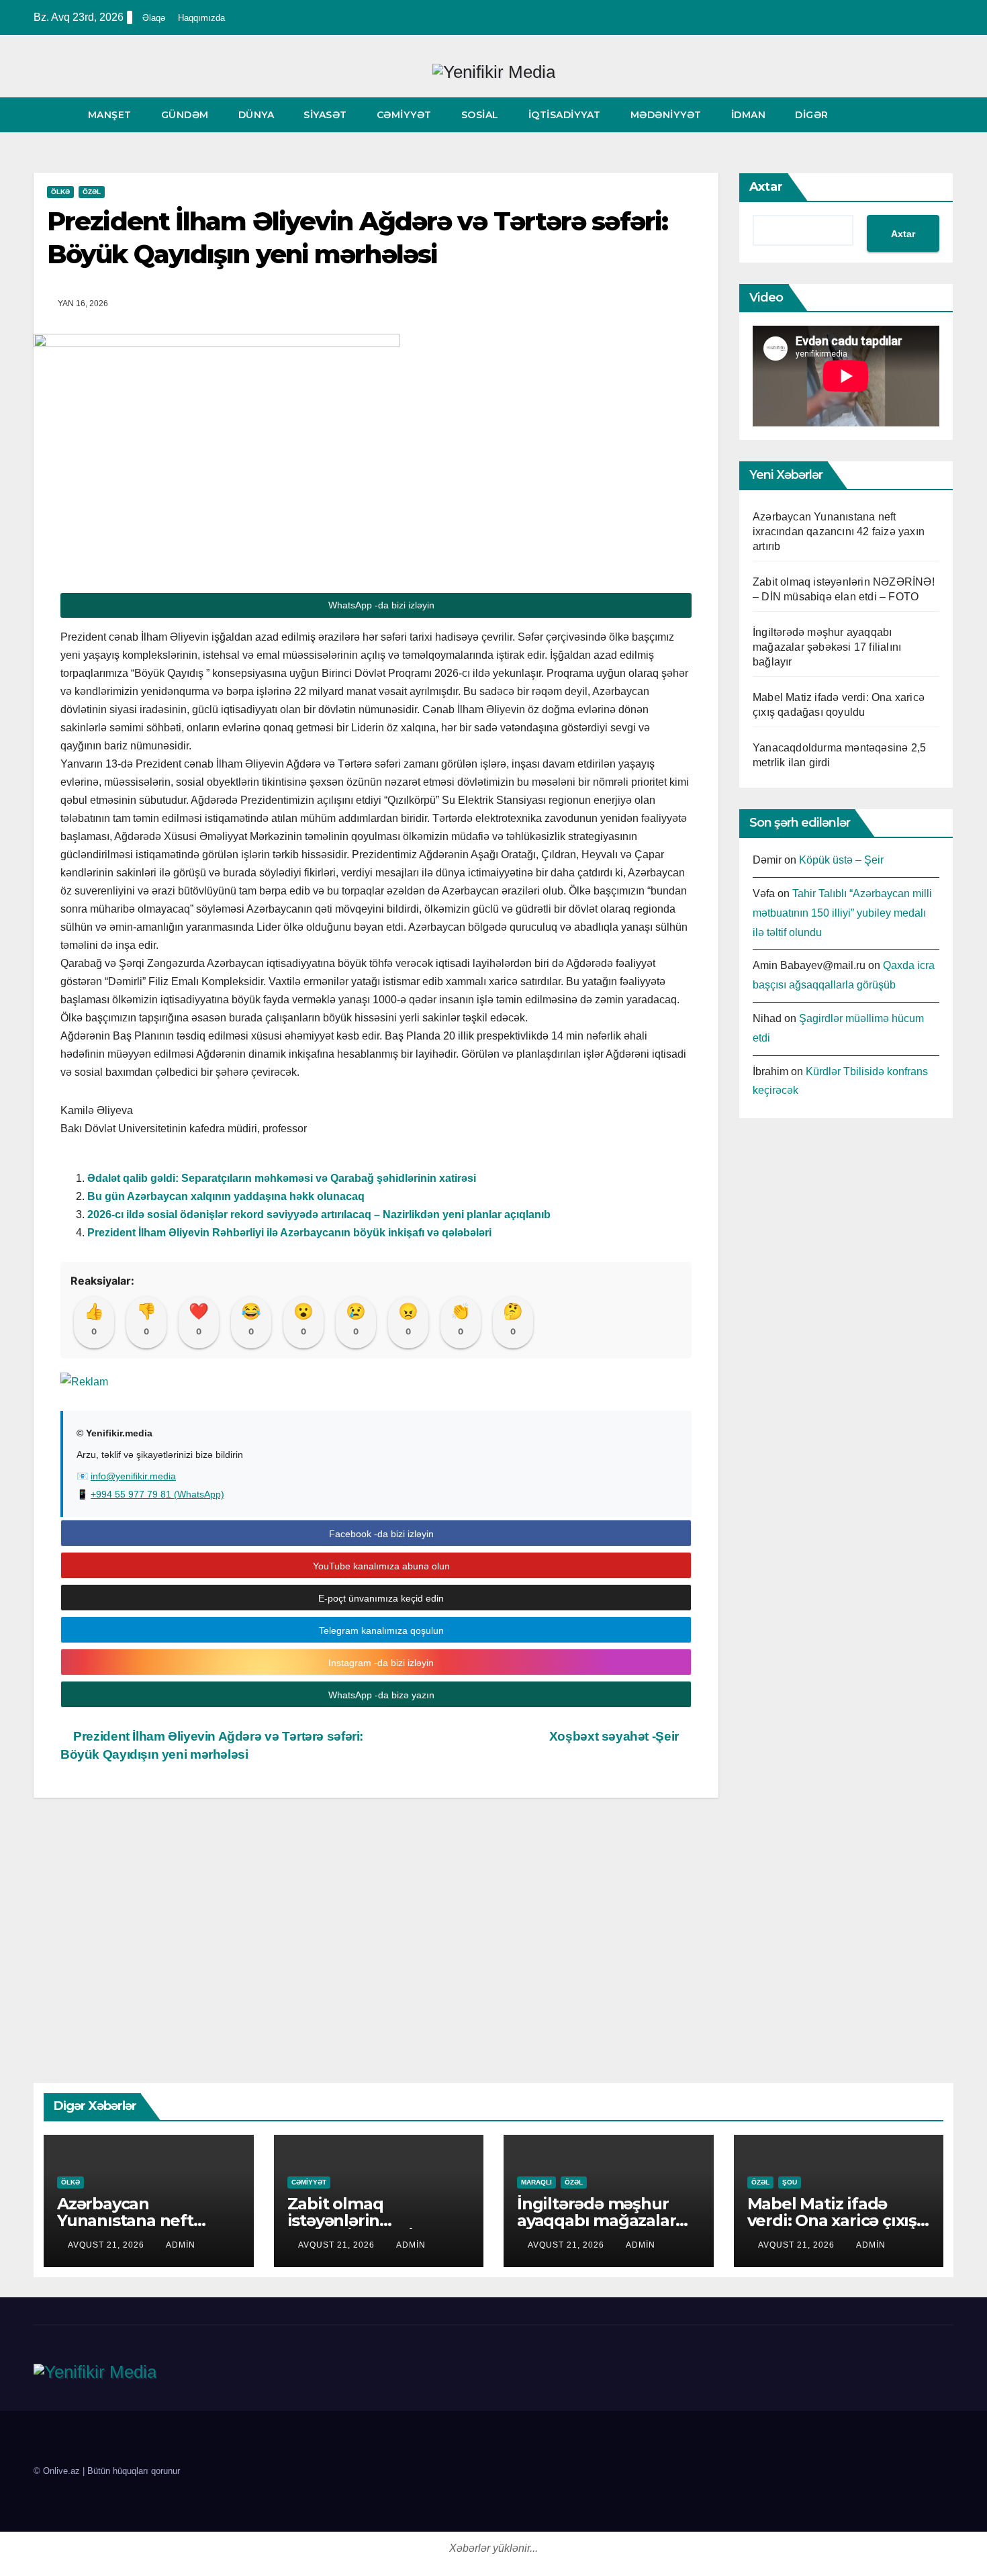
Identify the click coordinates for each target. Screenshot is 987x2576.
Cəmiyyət (404, 115)
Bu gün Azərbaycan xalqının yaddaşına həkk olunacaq (226, 1196)
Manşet (110, 115)
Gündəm (185, 115)
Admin (181, 2245)
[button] (944, 114)
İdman (749, 115)
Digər (813, 115)
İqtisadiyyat (565, 115)
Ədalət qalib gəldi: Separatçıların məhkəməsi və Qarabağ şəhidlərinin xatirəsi (282, 1178)
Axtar (766, 187)
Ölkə (60, 192)
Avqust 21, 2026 (107, 2245)
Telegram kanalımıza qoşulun (380, 1630)
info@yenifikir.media (133, 1476)
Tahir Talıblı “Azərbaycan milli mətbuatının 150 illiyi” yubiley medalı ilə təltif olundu (842, 913)
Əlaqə (154, 18)
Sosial (480, 115)
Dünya (256, 115)
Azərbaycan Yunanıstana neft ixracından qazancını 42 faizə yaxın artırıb (839, 532)
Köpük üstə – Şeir (841, 860)
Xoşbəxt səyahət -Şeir (616, 1736)
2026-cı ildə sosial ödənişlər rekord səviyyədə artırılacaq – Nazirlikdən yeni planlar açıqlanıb (319, 1214)
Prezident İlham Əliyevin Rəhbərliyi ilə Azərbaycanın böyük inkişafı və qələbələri (289, 1233)
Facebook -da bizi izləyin (380, 1534)
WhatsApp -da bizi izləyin (380, 605)
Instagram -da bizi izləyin (380, 1663)
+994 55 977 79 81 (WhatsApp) (157, 1494)
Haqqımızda (201, 18)
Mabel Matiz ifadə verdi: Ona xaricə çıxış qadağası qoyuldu (832, 2220)
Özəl (92, 192)
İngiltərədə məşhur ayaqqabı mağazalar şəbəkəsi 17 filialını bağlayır (827, 647)
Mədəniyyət (666, 115)
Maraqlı (536, 2182)
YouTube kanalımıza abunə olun (380, 1566)
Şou (790, 2182)
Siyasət (325, 115)
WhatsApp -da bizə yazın (380, 1695)
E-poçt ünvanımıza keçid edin (380, 1598)
